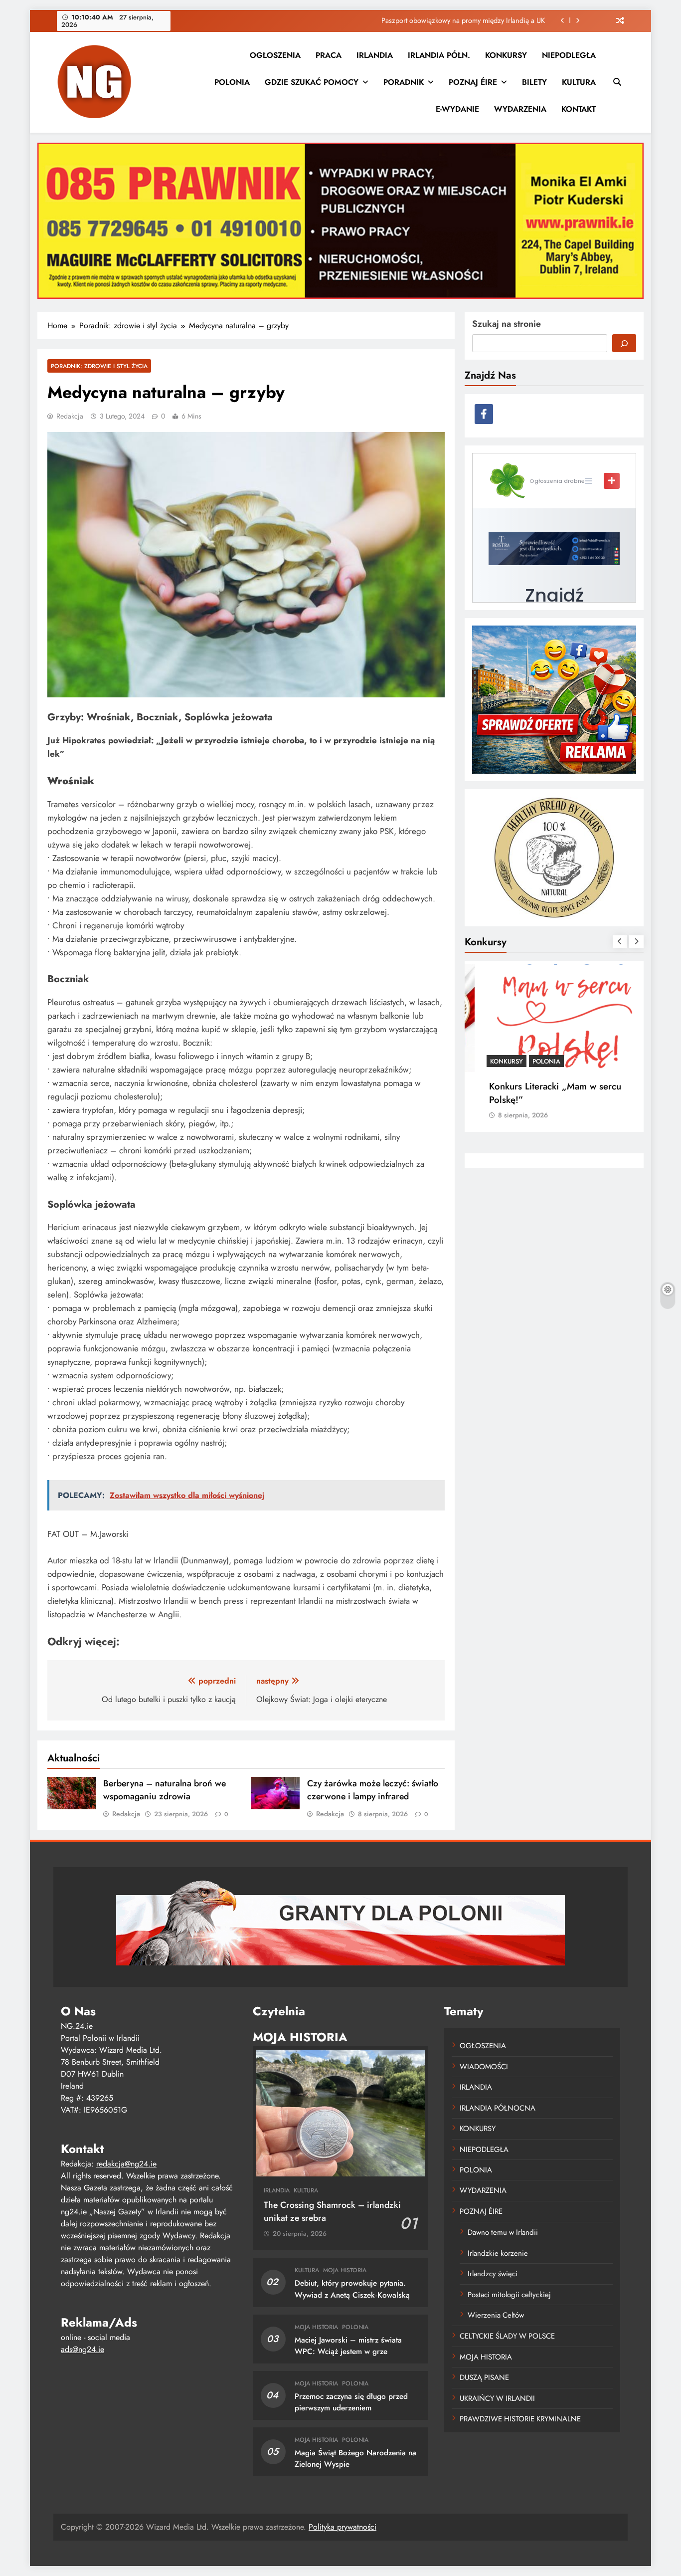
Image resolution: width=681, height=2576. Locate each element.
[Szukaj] (624, 343)
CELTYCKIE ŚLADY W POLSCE (507, 2336)
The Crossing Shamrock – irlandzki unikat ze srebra (332, 2211)
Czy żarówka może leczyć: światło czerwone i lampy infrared (373, 1790)
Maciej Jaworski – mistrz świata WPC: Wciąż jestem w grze (348, 2346)
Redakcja (70, 416)
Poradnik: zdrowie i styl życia (99, 366)
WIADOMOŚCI (484, 2067)
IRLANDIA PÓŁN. (439, 55)
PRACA (329, 55)
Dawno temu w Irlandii (503, 2232)
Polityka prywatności (342, 2527)
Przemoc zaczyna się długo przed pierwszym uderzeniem (351, 2402)
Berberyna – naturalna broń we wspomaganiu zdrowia (165, 1790)
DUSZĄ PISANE (484, 2377)
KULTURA (579, 82)
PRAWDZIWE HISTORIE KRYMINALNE (520, 2419)
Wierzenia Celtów (496, 2315)
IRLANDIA (375, 55)
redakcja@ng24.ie (126, 2164)
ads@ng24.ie (83, 2349)
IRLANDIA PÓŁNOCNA (498, 2108)
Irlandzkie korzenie (498, 2253)
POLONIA (232, 82)
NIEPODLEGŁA (569, 55)
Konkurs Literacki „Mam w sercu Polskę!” (542, 1093)
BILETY (534, 82)
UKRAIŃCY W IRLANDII (497, 2398)
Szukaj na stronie (507, 324)
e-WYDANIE (457, 109)
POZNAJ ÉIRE (473, 82)
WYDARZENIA (520, 109)
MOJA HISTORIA (345, 2270)
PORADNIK (404, 82)
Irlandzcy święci (493, 2274)
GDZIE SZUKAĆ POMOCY (312, 82)
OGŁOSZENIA (275, 55)
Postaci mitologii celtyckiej (509, 2295)
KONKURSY (506, 55)
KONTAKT (579, 109)
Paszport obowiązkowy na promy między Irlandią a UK (463, 20)
